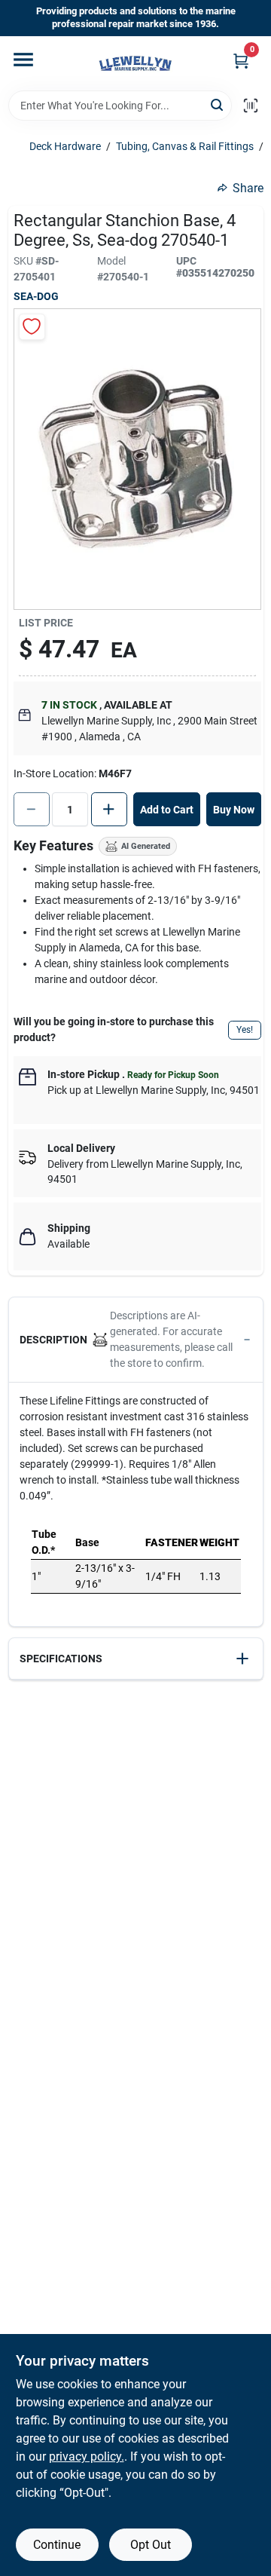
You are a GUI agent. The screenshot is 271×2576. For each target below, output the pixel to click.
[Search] (218, 104)
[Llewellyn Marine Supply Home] (135, 63)
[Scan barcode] (251, 106)
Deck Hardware (65, 146)
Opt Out (151, 2545)
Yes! (245, 1030)
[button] (136, 1340)
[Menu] (23, 60)
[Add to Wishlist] (32, 327)
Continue (57, 2545)
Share (248, 188)
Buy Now (234, 810)
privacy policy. (87, 2457)
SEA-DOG (36, 296)
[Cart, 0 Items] (241, 61)
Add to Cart (167, 810)
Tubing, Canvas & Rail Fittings (185, 146)
